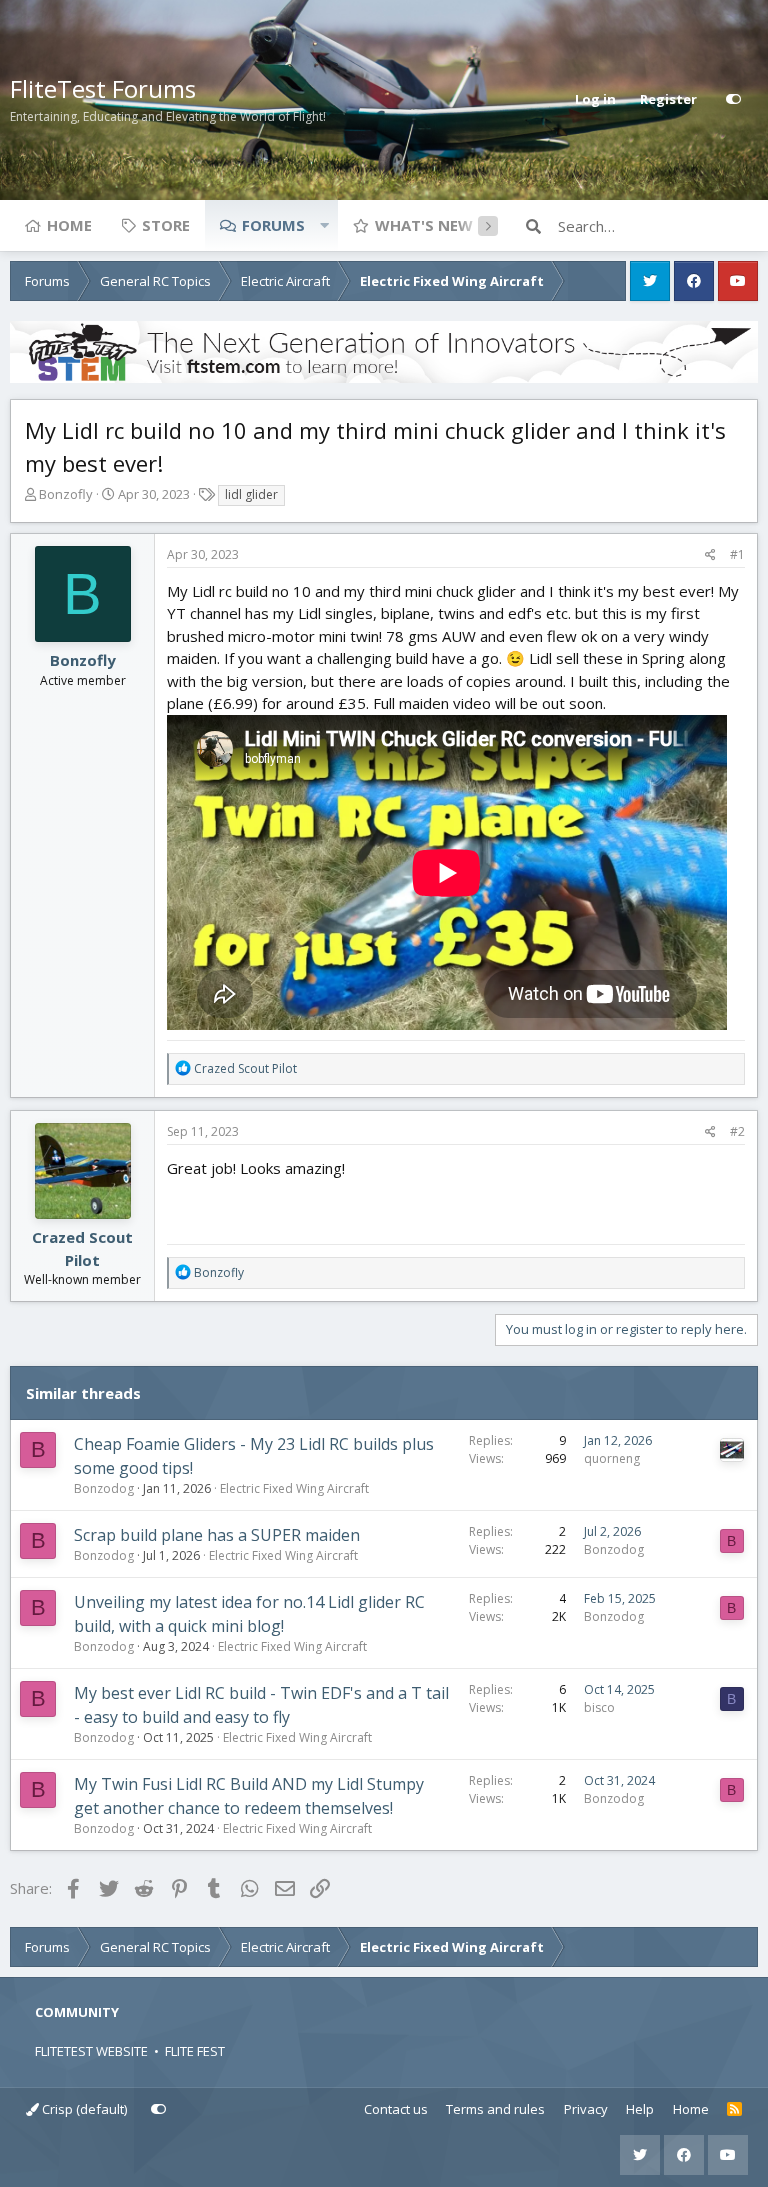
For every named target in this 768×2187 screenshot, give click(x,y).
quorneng (612, 1458)
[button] (324, 225)
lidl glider (251, 494)
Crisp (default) (83, 2109)
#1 (737, 554)
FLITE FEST (195, 2051)
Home (69, 225)
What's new (424, 225)
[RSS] (734, 2110)
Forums (273, 225)
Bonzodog (104, 1488)
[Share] (710, 555)
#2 (737, 1131)
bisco (599, 1707)
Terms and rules (495, 2109)
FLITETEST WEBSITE (91, 2051)
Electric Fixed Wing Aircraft (294, 1488)
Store (166, 225)
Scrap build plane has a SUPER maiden (217, 1535)
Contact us (396, 2109)
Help (640, 2109)
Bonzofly (66, 494)
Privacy (586, 2109)
